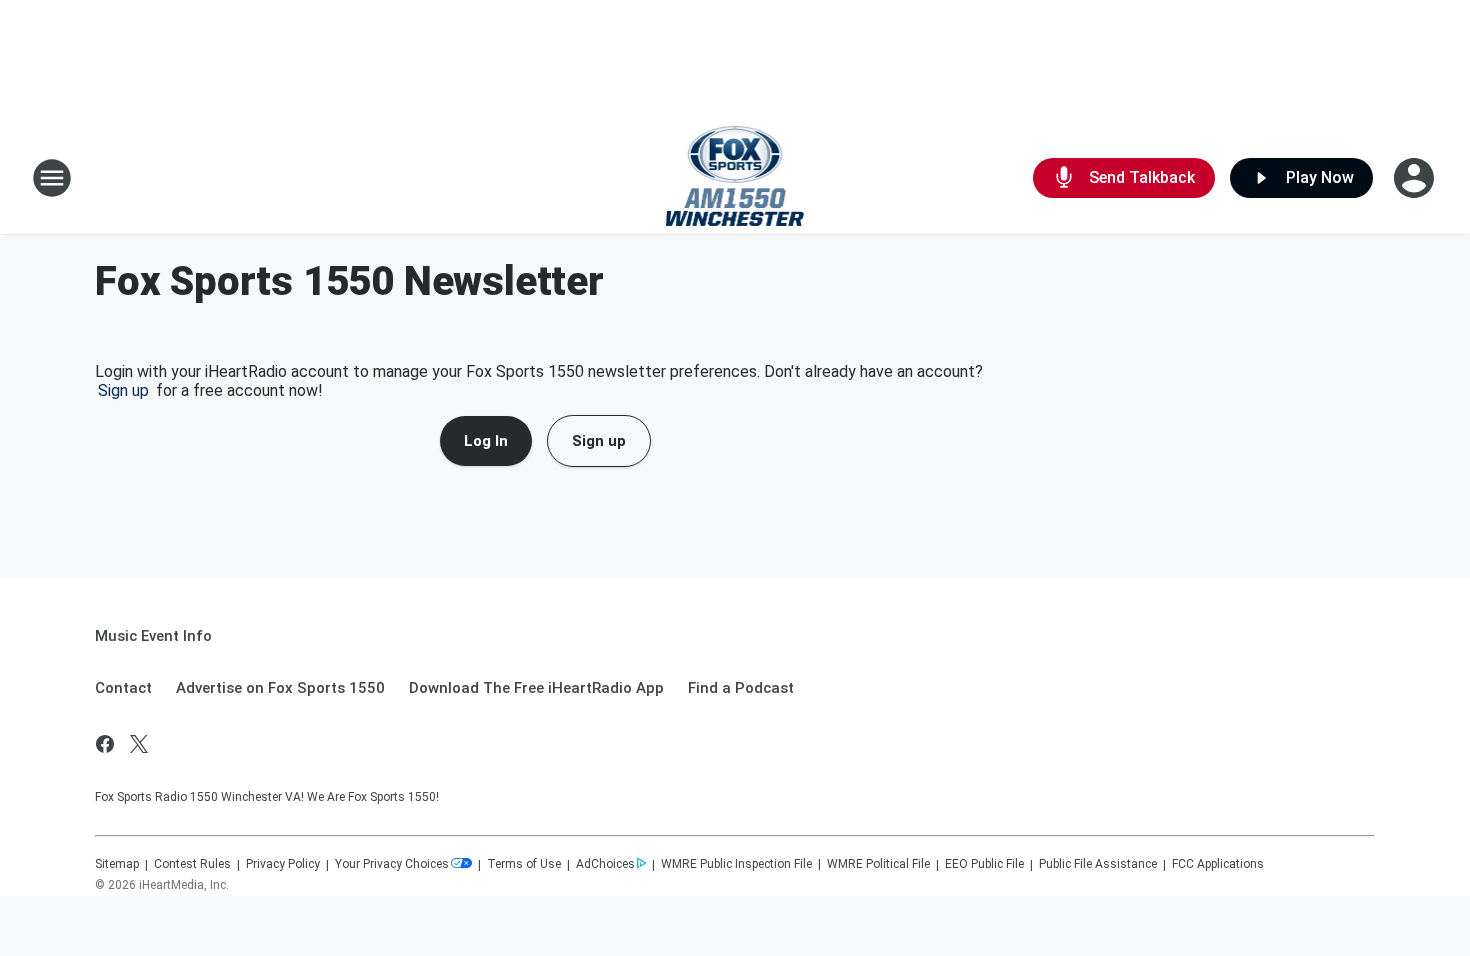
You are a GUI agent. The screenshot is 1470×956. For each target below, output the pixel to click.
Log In (486, 441)
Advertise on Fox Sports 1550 (280, 688)
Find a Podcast (741, 688)
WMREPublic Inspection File (736, 864)
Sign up (123, 390)
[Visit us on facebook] (105, 744)
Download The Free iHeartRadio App (536, 688)
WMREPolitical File (878, 864)
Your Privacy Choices (392, 864)
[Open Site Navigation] (52, 178)
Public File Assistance (1098, 864)
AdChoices (605, 864)
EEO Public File (984, 864)
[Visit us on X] (139, 744)
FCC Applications (1218, 864)
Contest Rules (192, 864)
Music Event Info (153, 636)
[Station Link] (735, 178)
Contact (123, 688)
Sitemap (117, 864)
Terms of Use (524, 864)
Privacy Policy (283, 864)
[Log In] (1416, 178)
